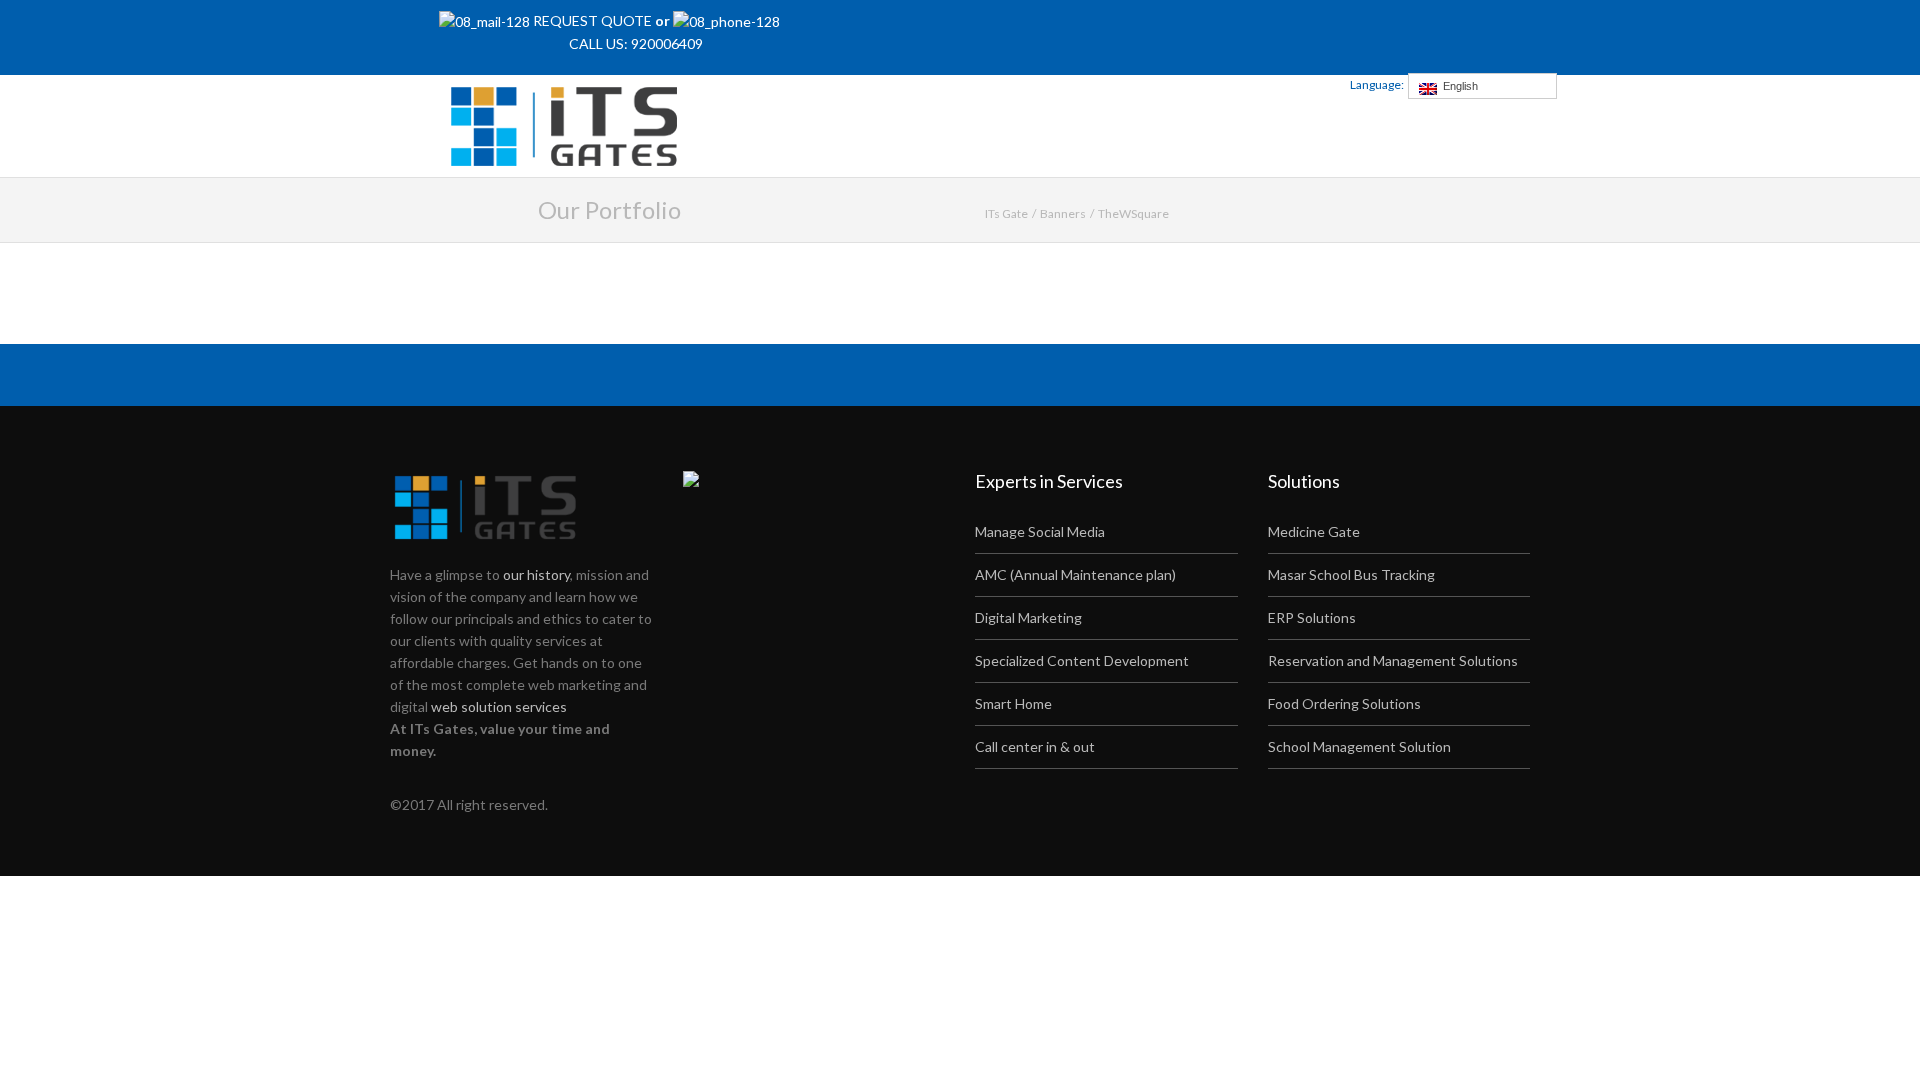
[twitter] (1200, 30)
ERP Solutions (1312, 617)
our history (536, 574)
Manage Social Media (1040, 531)
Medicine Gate (1314, 531)
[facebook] (1173, 30)
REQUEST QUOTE (594, 20)
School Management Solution (1359, 746)
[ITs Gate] (570, 123)
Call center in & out (1035, 746)
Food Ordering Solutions (1344, 703)
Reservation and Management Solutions (1393, 660)
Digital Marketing (1028, 617)
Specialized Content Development (1082, 660)
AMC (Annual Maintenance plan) (1075, 574)
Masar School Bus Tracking (1351, 574)
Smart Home (1013, 703)
